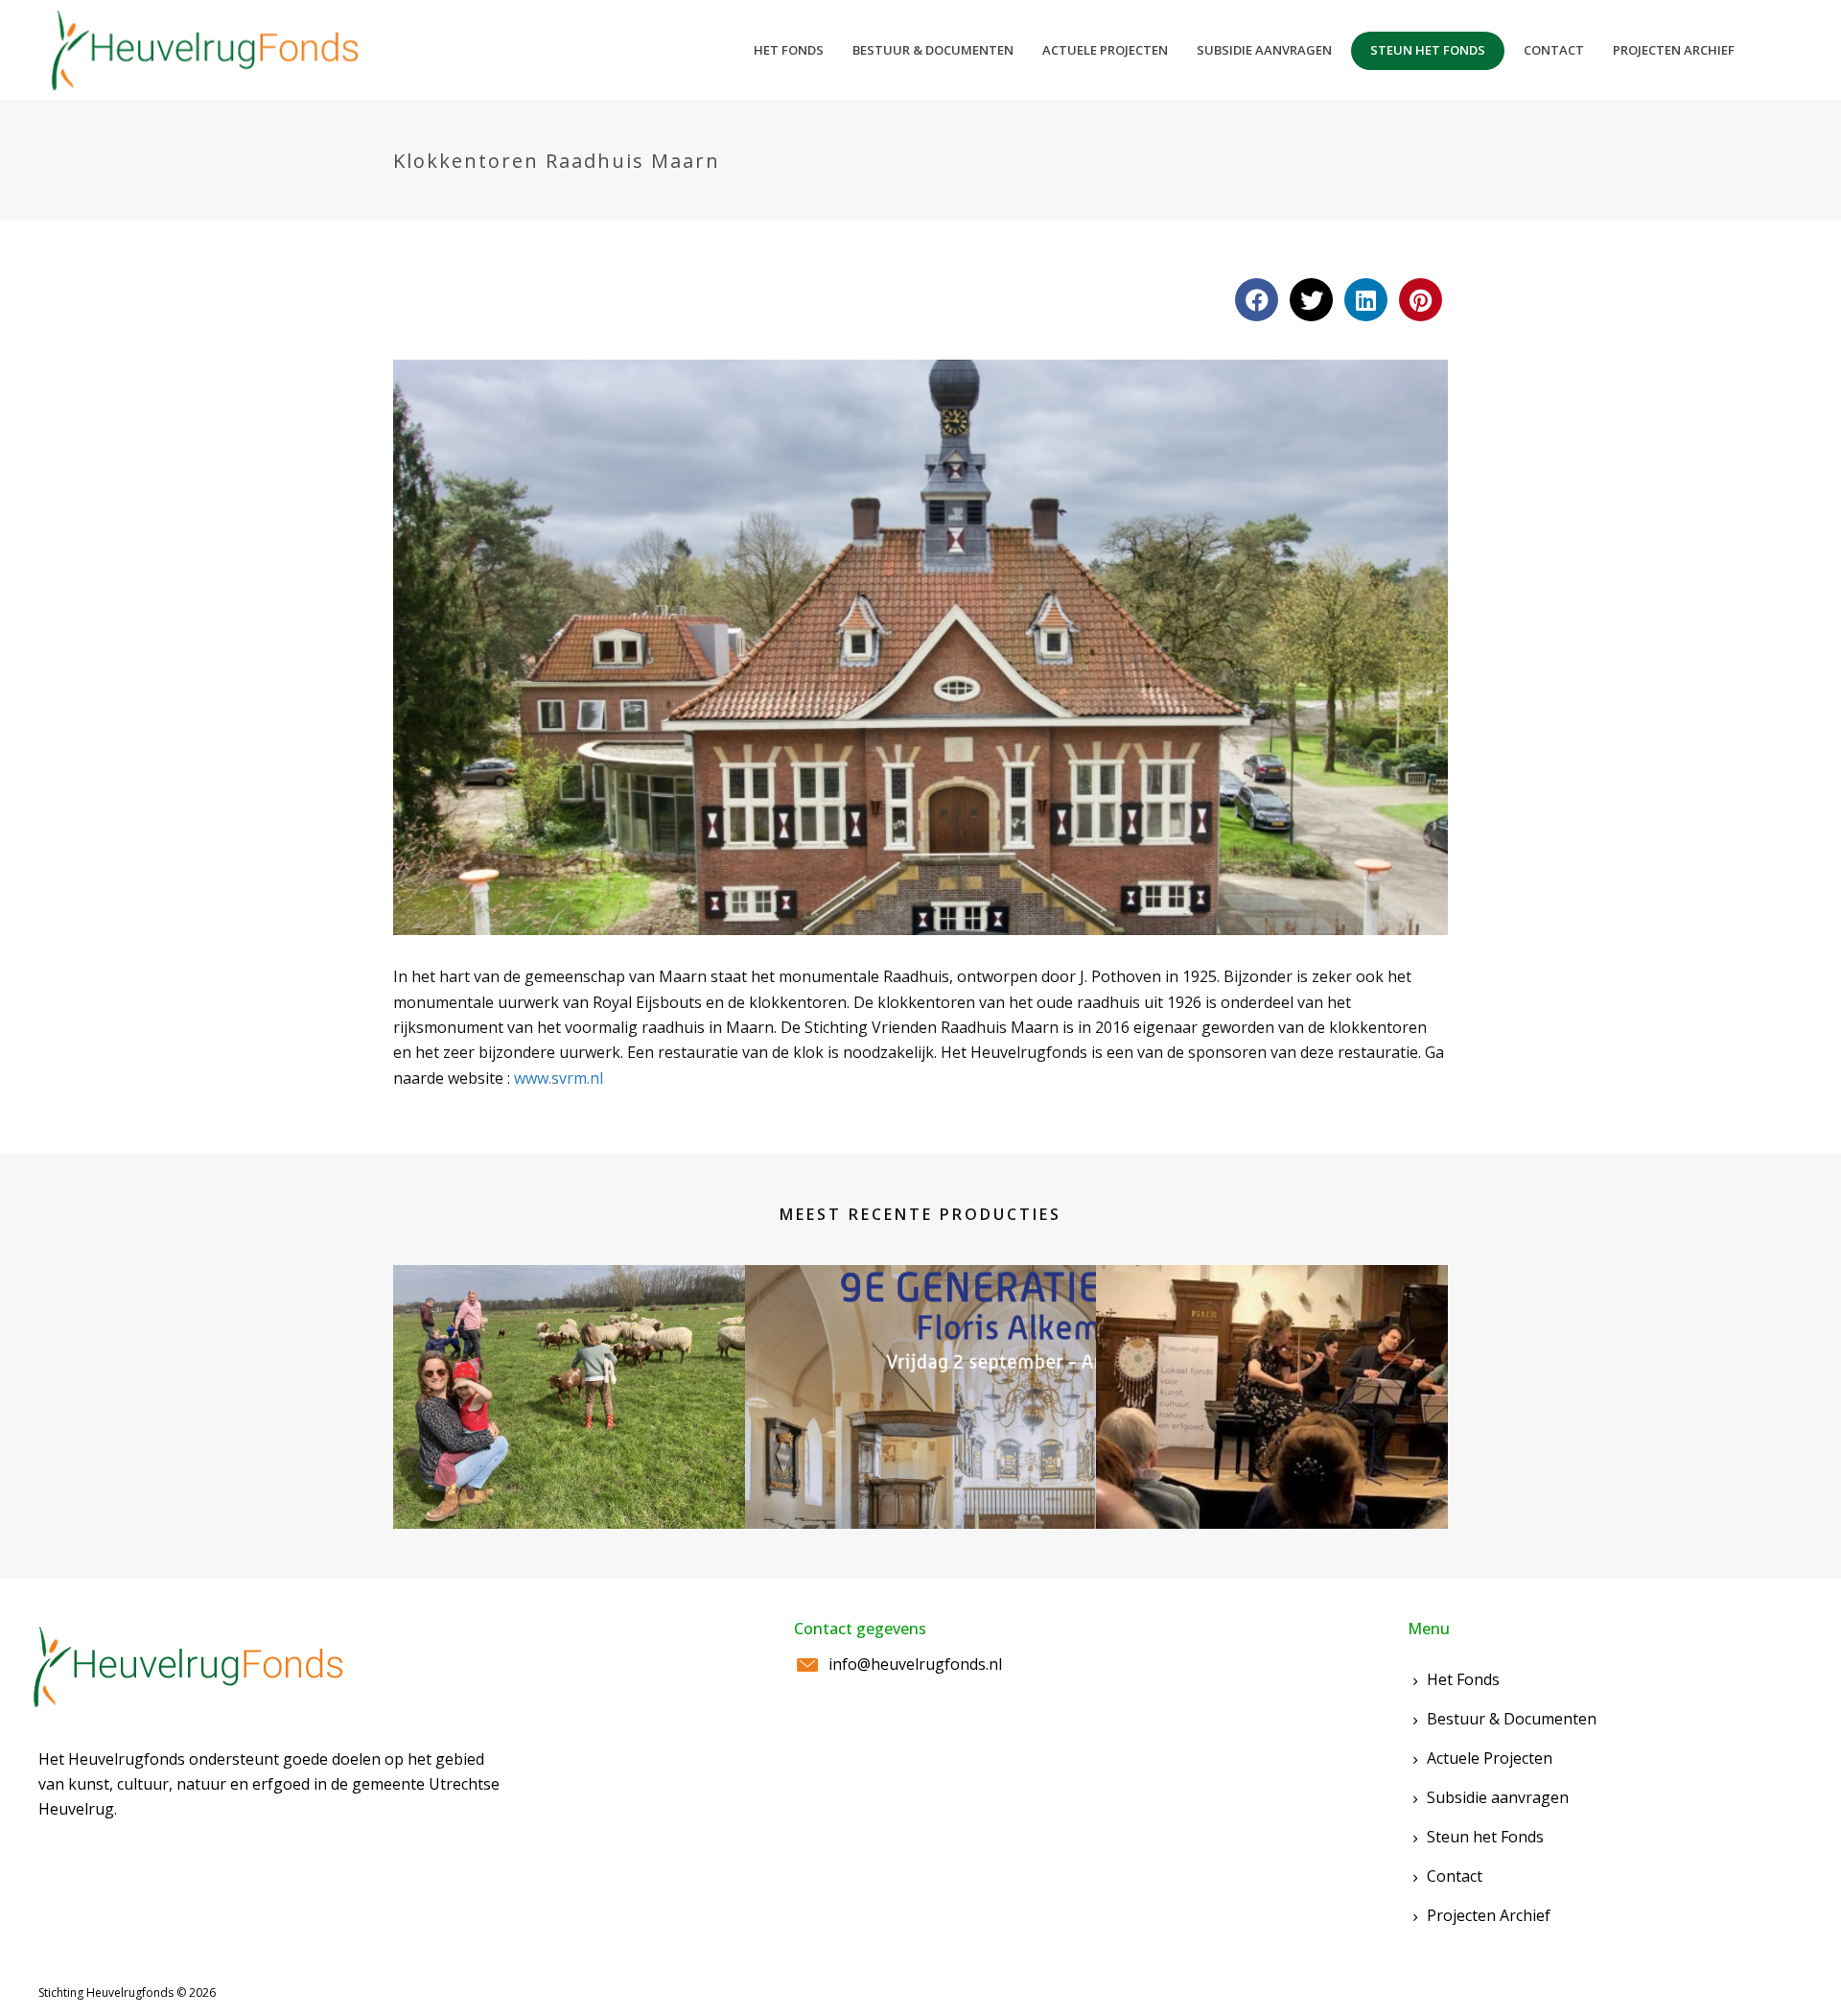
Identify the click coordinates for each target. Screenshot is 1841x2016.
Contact (1455, 1876)
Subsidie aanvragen (1498, 1797)
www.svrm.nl (559, 1078)
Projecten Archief (1489, 1915)
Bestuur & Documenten (1512, 1719)
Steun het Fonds (1485, 1837)
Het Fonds (1463, 1679)
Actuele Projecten (1490, 1758)
